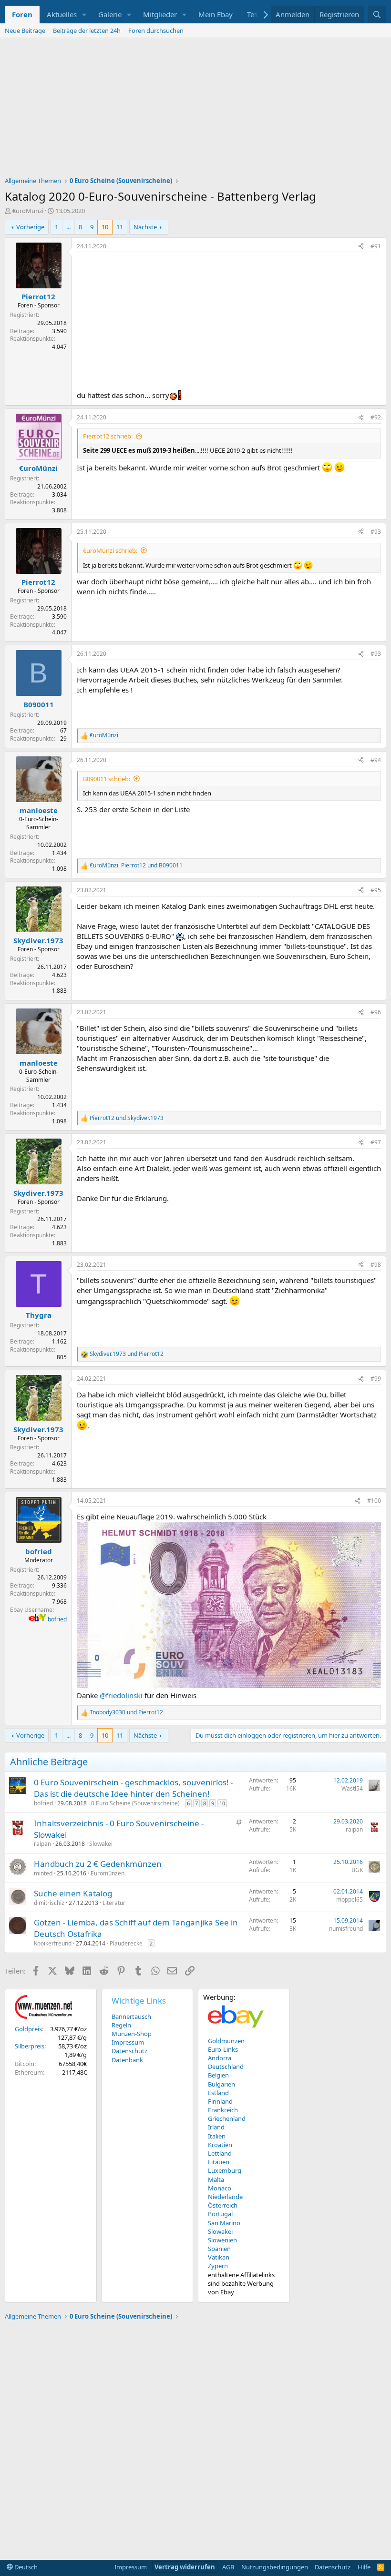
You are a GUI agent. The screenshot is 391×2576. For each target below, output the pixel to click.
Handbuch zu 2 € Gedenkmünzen (98, 1864)
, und (136, 865)
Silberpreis (30, 2046)
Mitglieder (160, 14)
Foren (22, 14)
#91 (376, 246)
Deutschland (226, 2067)
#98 (376, 1265)
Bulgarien (221, 2084)
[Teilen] (361, 247)
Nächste (145, 227)
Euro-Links (223, 2049)
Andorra (220, 2058)
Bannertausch (131, 2016)
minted (43, 1873)
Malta (216, 2179)
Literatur (114, 1903)
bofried (57, 1619)
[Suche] (377, 15)
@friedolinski (121, 1695)
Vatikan (219, 2257)
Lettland (220, 2153)
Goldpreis (28, 2029)
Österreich (223, 2205)
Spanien (219, 2249)
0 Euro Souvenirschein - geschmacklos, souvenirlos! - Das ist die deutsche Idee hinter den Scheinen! (134, 1788)
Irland (216, 2127)
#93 (376, 532)
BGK (357, 1870)
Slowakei (101, 1844)
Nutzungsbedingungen (275, 2567)
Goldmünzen (226, 2041)
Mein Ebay (216, 14)
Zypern (218, 2266)
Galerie (110, 14)
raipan (42, 1844)
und (127, 1118)
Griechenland (227, 2118)
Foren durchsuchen (156, 31)
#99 (376, 1379)
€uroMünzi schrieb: (110, 550)
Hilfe (364, 2567)
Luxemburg (225, 2170)
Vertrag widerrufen (185, 2567)
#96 (376, 1012)
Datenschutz (129, 2051)
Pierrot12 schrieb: (108, 436)
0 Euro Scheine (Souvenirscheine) (135, 1803)
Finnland (220, 2101)
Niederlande (225, 2197)
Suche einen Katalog (73, 1893)
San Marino (224, 2223)
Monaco (220, 2188)
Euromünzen (108, 1873)
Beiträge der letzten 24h (87, 31)
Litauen (219, 2162)
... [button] (68, 227)
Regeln (121, 2025)
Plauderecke (126, 1943)
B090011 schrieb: (107, 779)
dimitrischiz (49, 1903)
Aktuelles (62, 14)
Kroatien (220, 2145)
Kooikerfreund (53, 1943)
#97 (376, 1142)
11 (120, 227)
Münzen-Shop (132, 2034)
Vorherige (30, 227)
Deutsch (25, 2567)
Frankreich (223, 2110)
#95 (376, 890)
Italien (217, 2136)
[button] (84, 15)
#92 (376, 417)
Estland (218, 2093)
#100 (374, 1501)
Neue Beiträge (25, 31)
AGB (228, 2567)
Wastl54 (352, 1788)
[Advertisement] (195, 110)
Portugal (220, 2214)
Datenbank (127, 2060)
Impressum (128, 2042)
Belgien (218, 2075)
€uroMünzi (28, 211)
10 (105, 227)
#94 (376, 760)
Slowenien (222, 2240)
